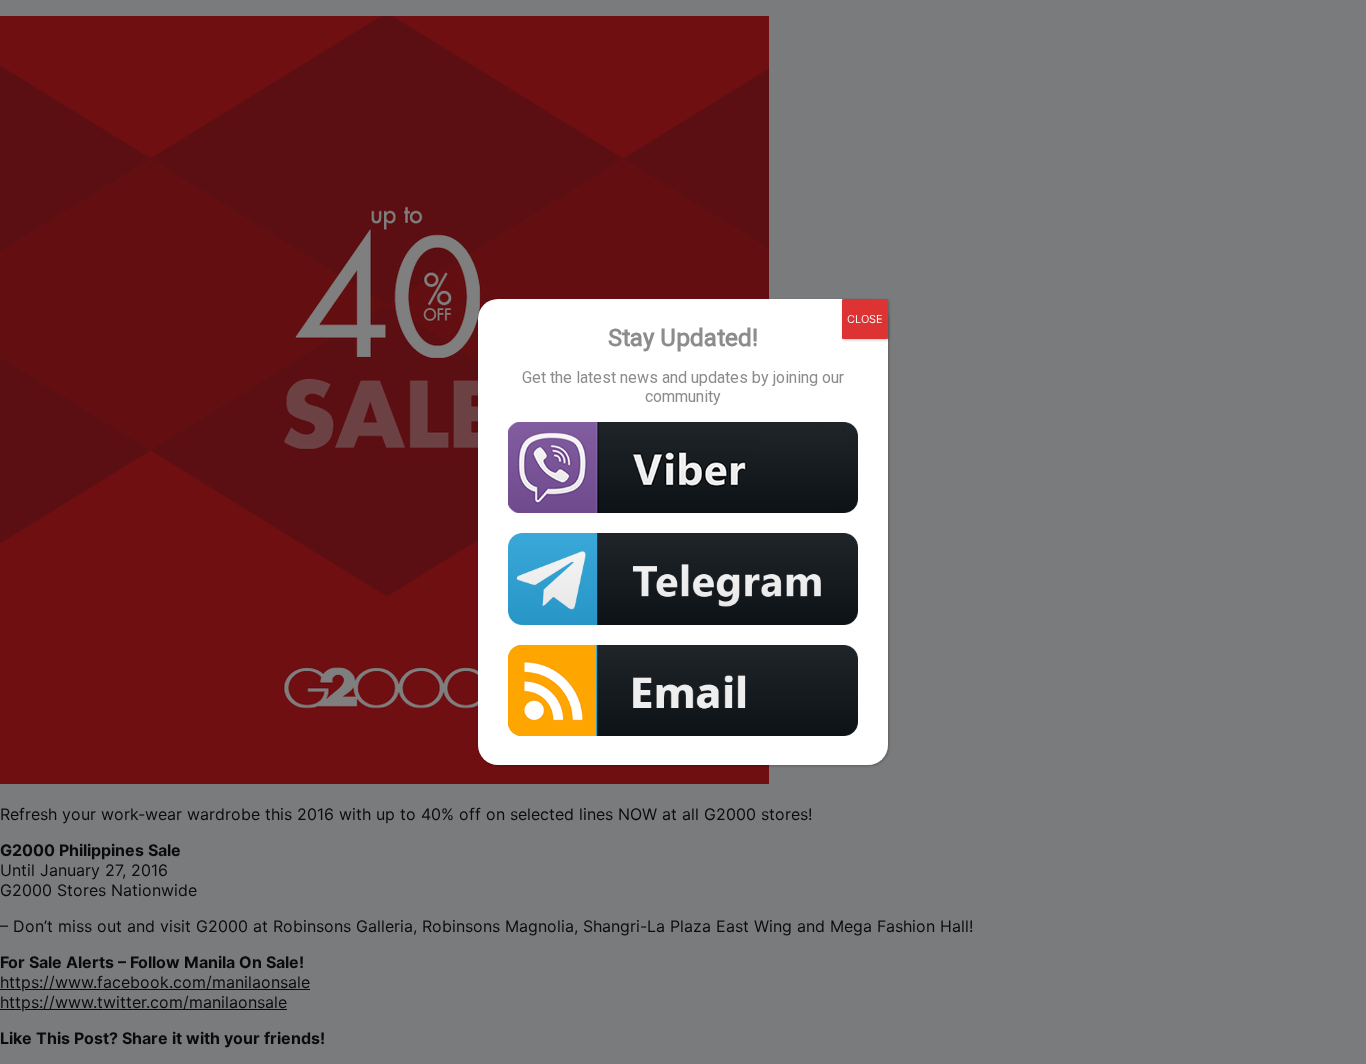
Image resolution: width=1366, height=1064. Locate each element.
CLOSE (865, 319)
